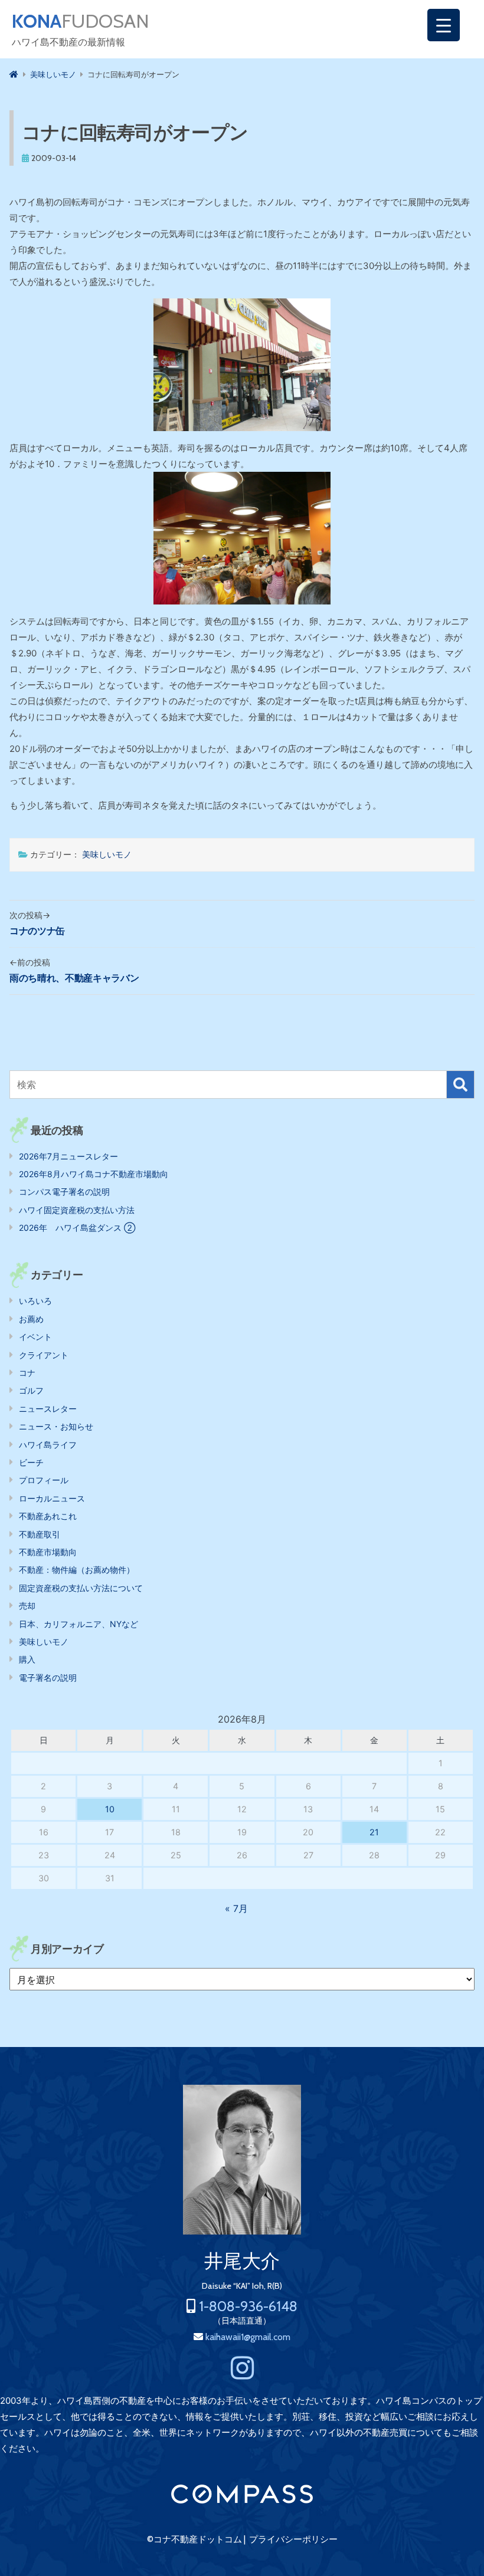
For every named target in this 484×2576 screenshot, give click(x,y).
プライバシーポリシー (293, 2539)
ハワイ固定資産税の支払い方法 (77, 1210)
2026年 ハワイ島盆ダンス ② (77, 1228)
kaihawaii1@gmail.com (248, 2337)
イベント (35, 1337)
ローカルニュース (52, 1498)
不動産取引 (40, 1534)
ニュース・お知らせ (56, 1426)
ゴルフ (31, 1390)
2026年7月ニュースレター (68, 1156)
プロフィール (44, 1480)
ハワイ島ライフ (48, 1445)
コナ (27, 1373)
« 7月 (236, 1908)
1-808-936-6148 (248, 2306)
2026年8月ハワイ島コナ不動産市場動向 (94, 1174)
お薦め (31, 1319)
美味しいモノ (107, 854)
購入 (27, 1659)
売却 (27, 1606)
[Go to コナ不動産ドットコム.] (14, 74)
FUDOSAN (81, 21)
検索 (460, 1085)
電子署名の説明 (48, 1678)
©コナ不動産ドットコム (194, 2539)
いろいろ (35, 1301)
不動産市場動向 (48, 1552)
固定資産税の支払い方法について (81, 1588)
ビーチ (31, 1462)
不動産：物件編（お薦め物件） (77, 1570)
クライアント (44, 1355)
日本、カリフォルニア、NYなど (79, 1624)
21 (374, 1832)
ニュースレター (48, 1409)
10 (110, 1809)
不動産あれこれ (48, 1516)
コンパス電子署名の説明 (64, 1192)
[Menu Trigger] (444, 25)
